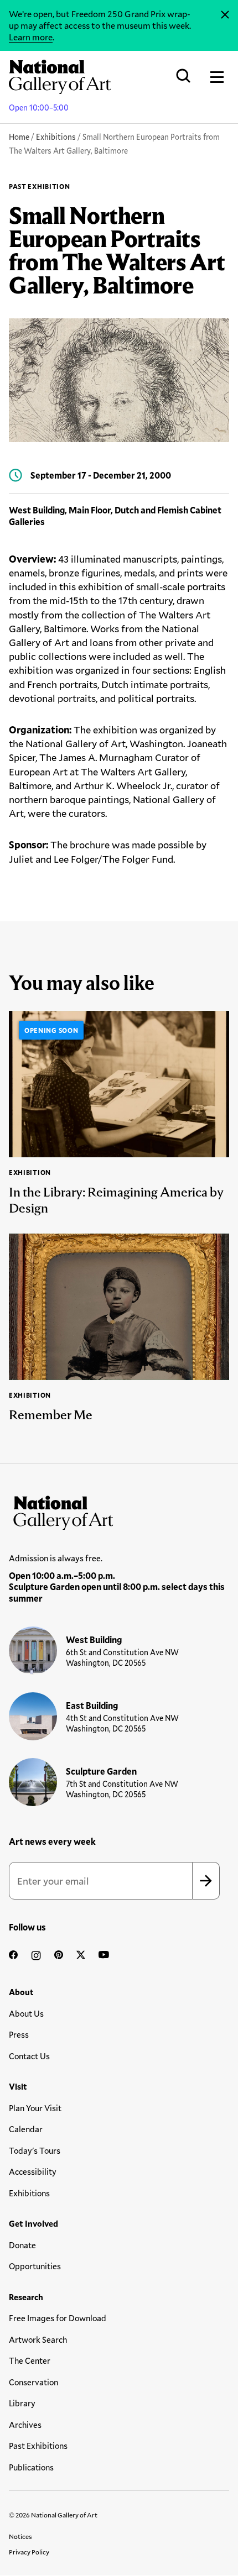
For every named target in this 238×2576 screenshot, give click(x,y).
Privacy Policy (29, 2552)
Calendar (26, 2129)
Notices (20, 2536)
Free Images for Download (58, 2318)
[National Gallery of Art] (119, 1510)
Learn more (31, 37)
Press (19, 2034)
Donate (22, 2245)
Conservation (33, 2382)
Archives (25, 2425)
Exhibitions (56, 137)
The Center (30, 2360)
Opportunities (35, 2266)
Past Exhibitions (38, 2446)
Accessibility (33, 2171)
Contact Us (29, 2056)
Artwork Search (38, 2339)
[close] (225, 15)
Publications (31, 2467)
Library (22, 2403)
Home (19, 137)
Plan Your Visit (35, 2108)
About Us (26, 2013)
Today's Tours (35, 2150)
